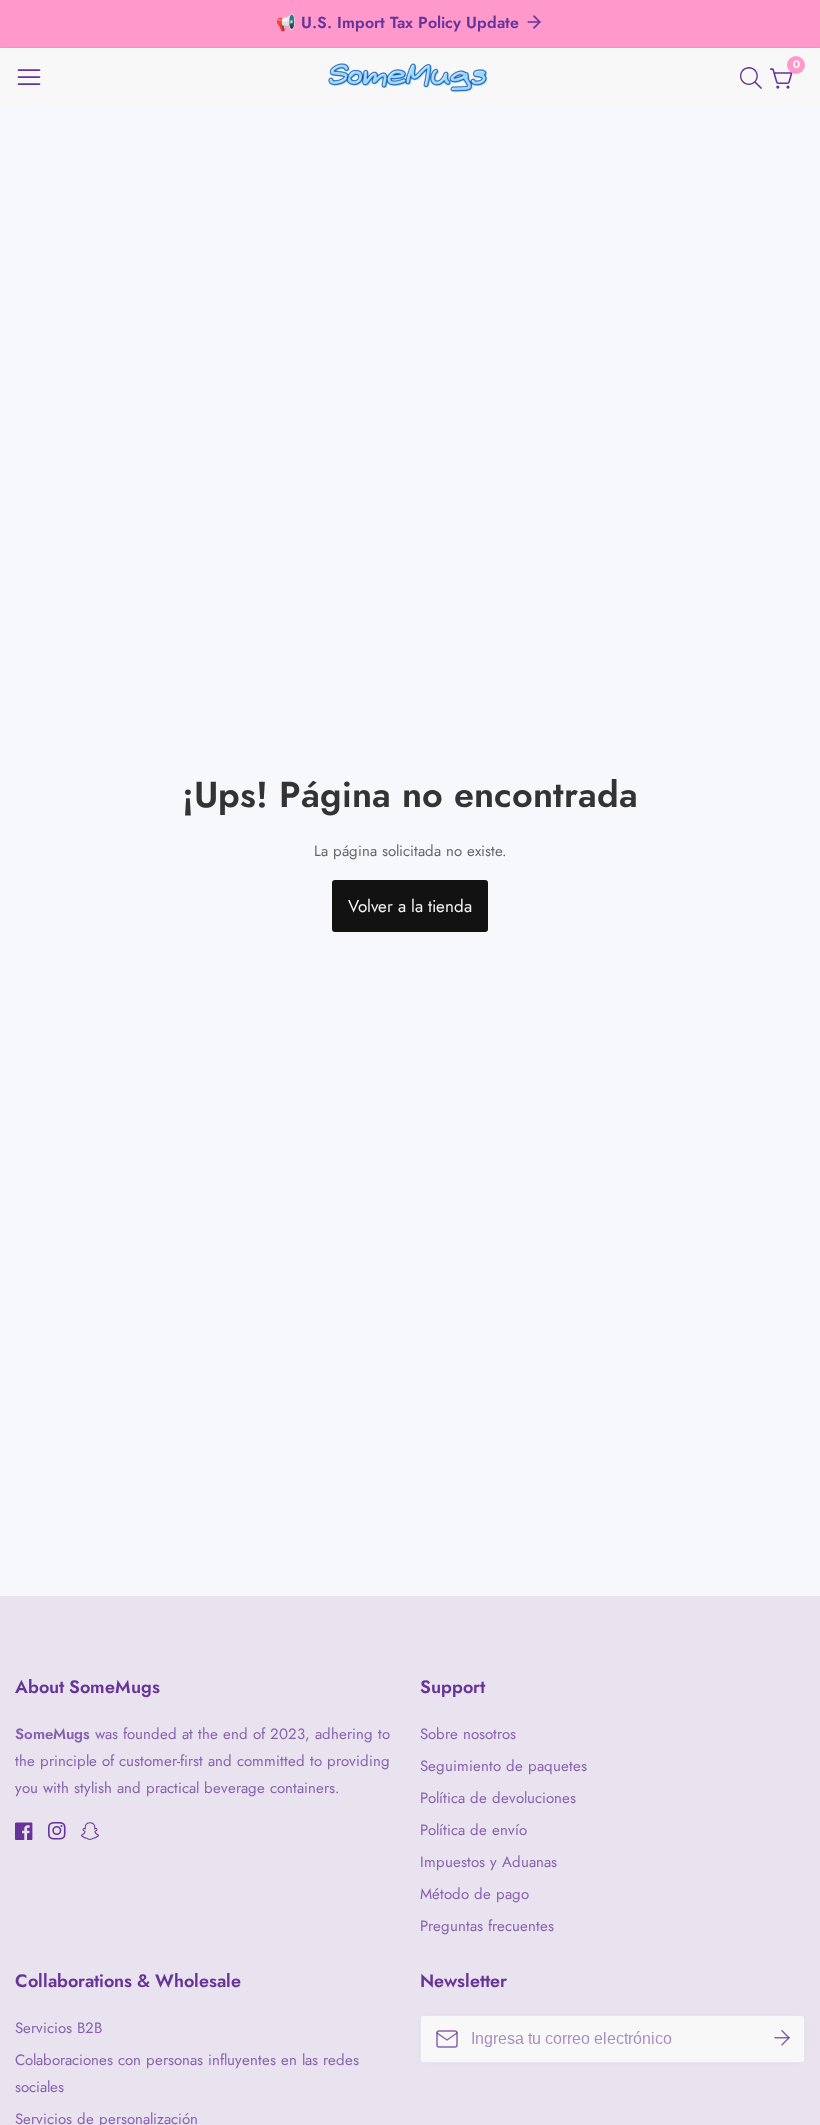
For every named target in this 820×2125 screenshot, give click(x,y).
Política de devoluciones (498, 1798)
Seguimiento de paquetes (503, 1766)
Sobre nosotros (468, 1734)
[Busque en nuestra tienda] (755, 78)
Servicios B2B (58, 2028)
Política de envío (473, 1830)
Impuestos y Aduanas (488, 1862)
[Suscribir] (782, 2039)
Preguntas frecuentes (487, 1926)
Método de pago (474, 1894)
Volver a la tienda (410, 906)
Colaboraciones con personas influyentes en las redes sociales (187, 2073)
